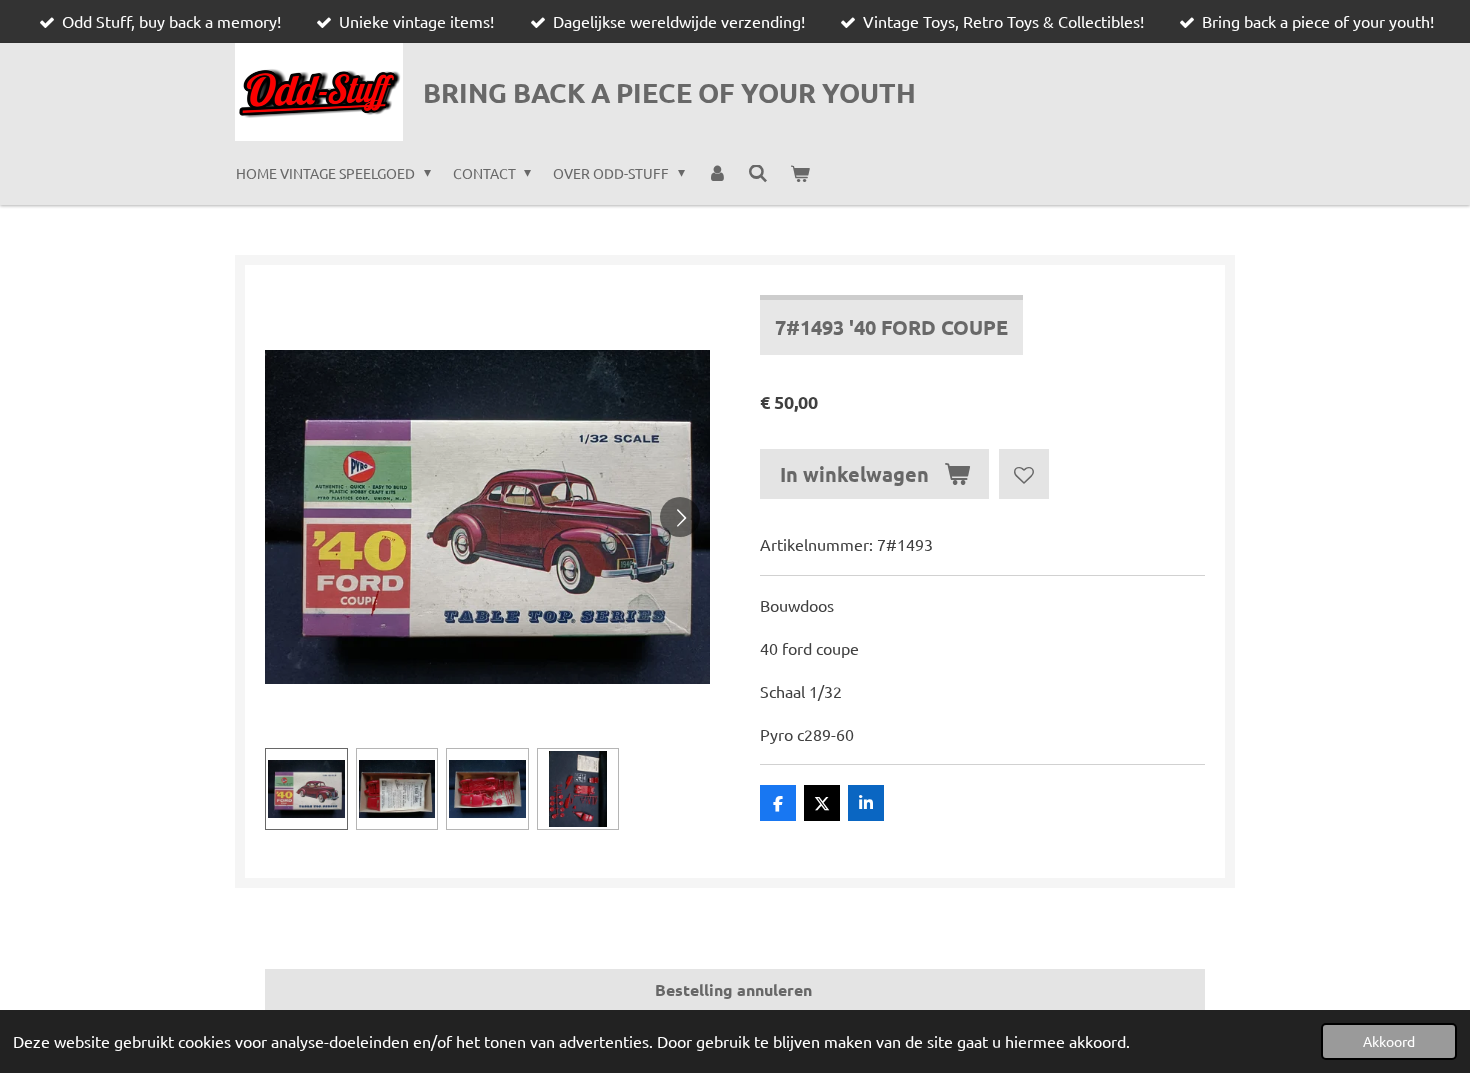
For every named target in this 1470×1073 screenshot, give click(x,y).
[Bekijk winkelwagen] (800, 173)
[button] (306, 789)
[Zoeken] (758, 173)
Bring (669, 92)
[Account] (717, 173)
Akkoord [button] (1389, 1041)
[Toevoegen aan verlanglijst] (1024, 474)
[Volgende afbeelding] (680, 517)
